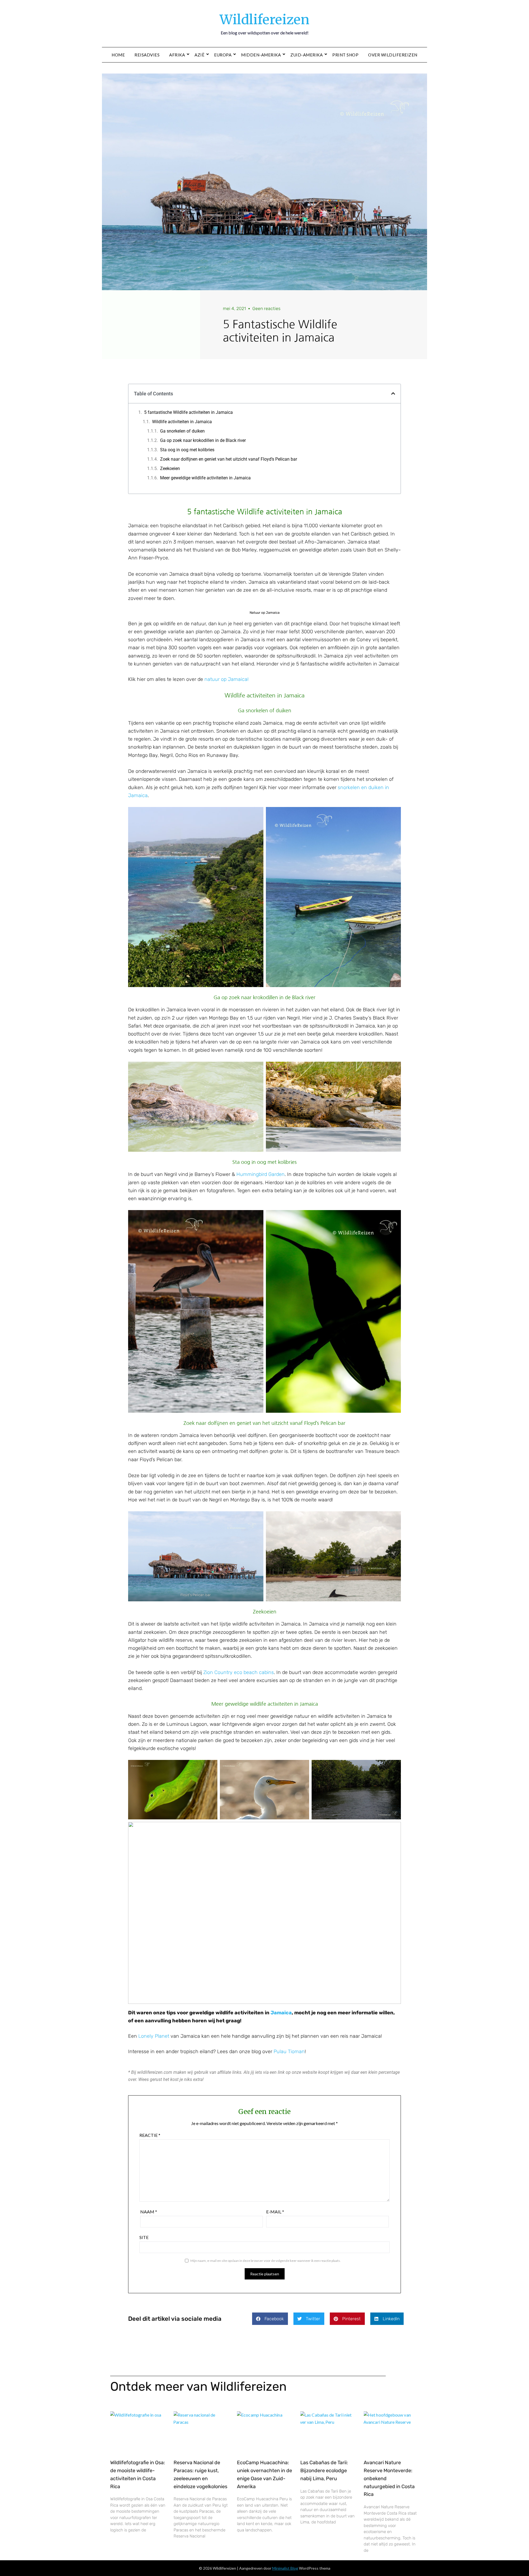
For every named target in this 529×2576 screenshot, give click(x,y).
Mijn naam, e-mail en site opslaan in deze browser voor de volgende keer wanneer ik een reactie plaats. (266, 2261)
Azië (199, 55)
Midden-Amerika (261, 55)
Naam (149, 2212)
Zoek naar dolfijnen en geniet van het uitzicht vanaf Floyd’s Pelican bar (229, 459)
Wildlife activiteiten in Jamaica (182, 422)
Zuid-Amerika (307, 55)
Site (144, 2237)
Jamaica (281, 2013)
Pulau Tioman (289, 2051)
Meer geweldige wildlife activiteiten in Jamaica (205, 478)
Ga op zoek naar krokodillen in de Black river (203, 440)
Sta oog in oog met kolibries (187, 450)
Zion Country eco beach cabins (239, 1672)
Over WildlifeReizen (393, 55)
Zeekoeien (170, 468)
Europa (223, 55)
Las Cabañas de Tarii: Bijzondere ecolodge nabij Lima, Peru (324, 2471)
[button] (393, 393)
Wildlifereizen (264, 20)
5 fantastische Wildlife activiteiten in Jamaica (188, 412)
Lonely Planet (154, 2036)
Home (118, 55)
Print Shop (345, 55)
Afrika (177, 55)
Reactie (150, 2135)
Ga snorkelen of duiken (182, 431)
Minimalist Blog (285, 2568)
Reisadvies (147, 55)
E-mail (275, 2212)
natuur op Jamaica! (226, 679)
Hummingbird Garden (261, 1174)
